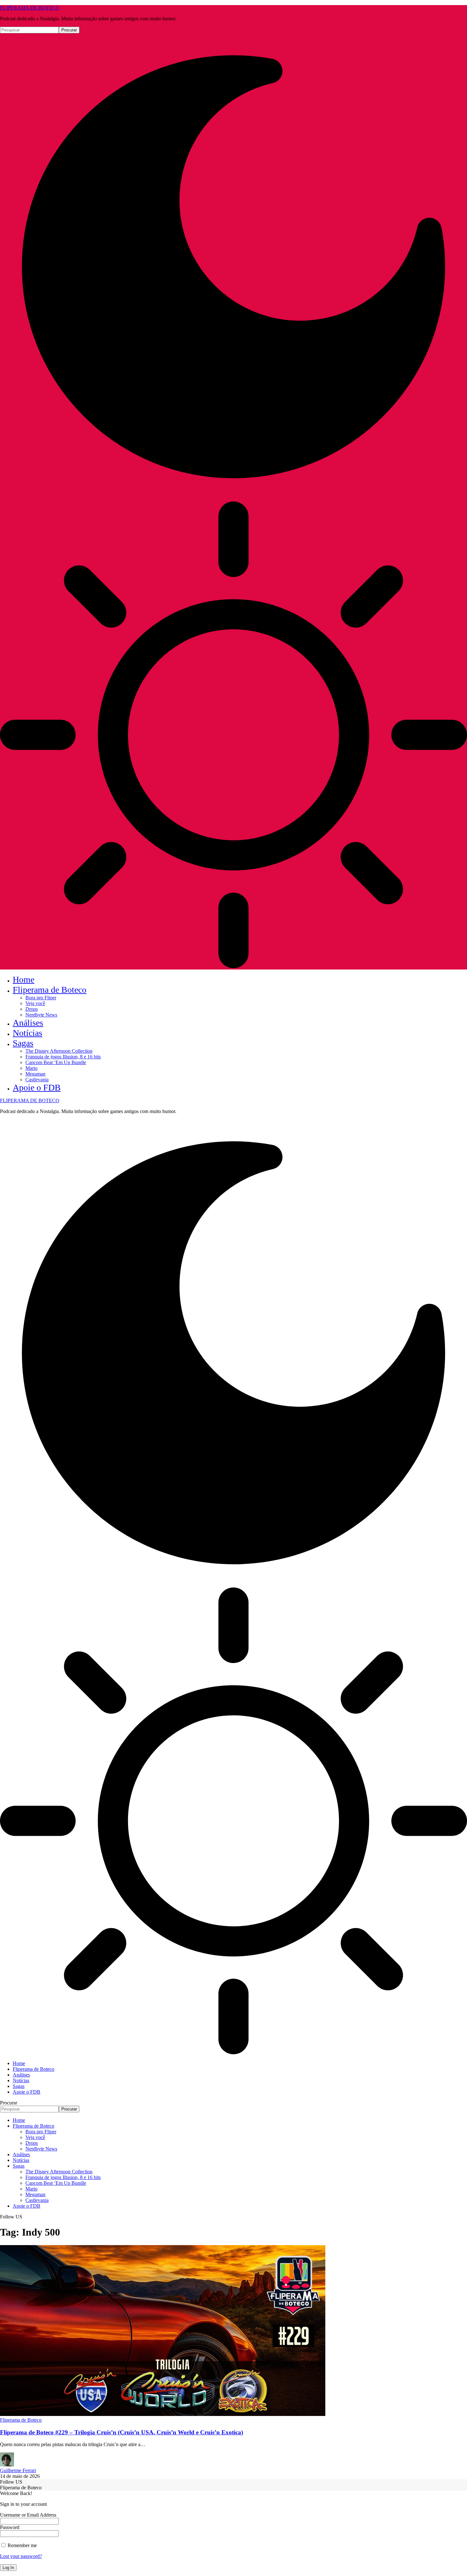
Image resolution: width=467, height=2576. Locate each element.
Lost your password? (21, 2556)
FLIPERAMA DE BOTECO (30, 8)
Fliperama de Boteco (21, 2420)
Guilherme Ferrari (18, 2470)
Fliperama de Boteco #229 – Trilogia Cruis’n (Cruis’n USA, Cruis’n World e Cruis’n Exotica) (122, 2432)
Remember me (22, 2545)
